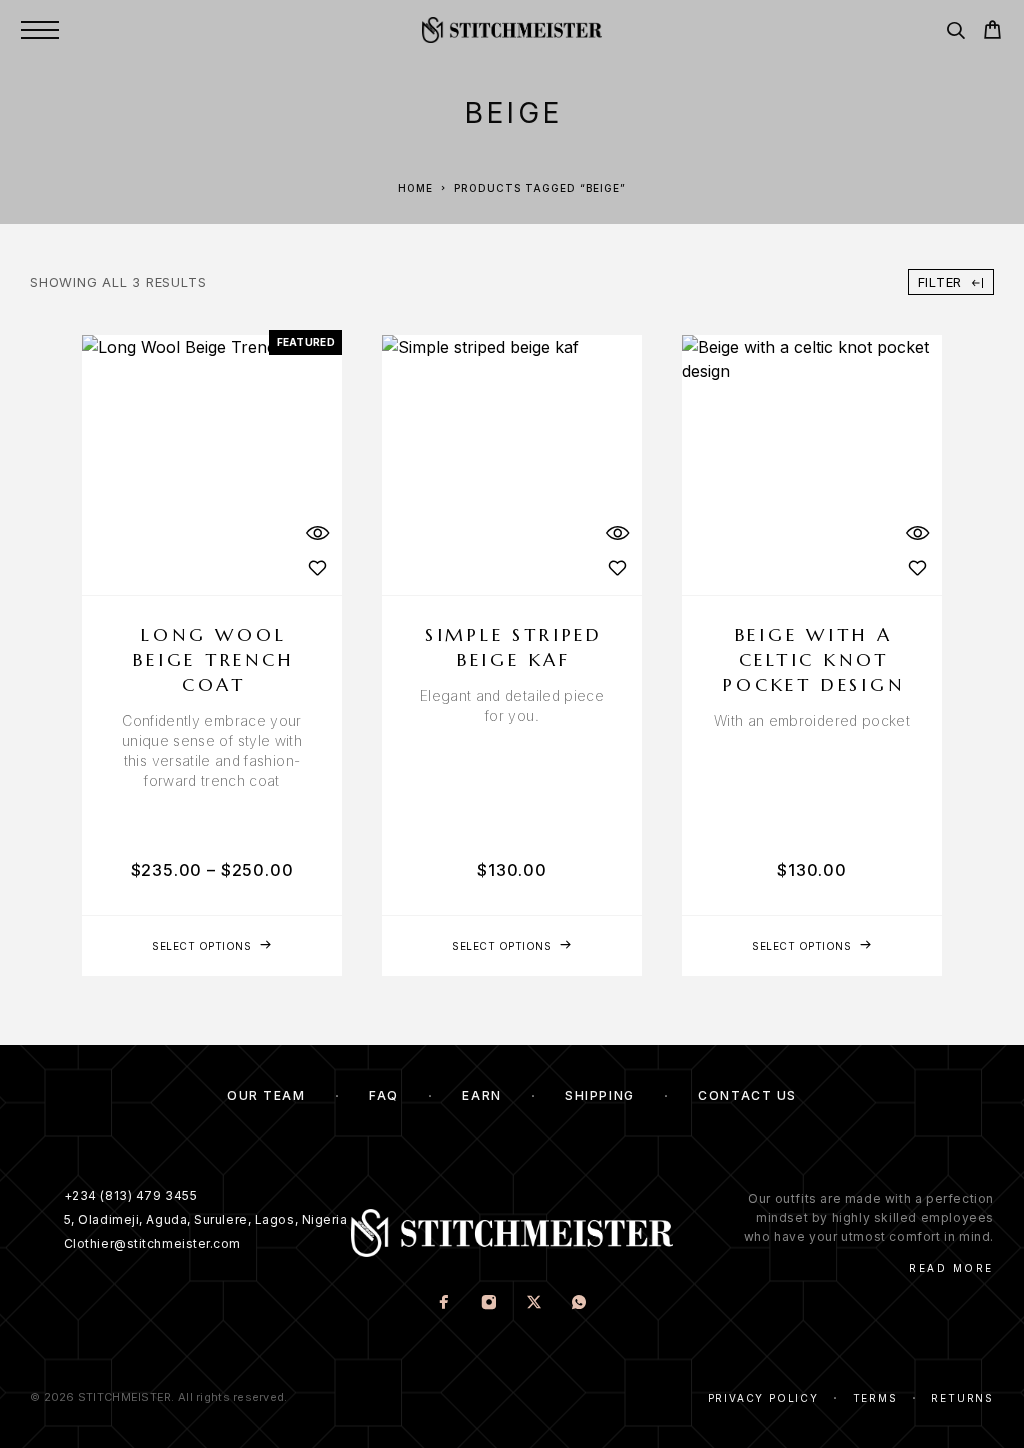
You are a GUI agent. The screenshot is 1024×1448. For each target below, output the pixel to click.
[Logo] (512, 30)
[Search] (955, 33)
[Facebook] (444, 1304)
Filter (940, 282)
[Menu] (40, 30)
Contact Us (747, 1095)
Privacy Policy (763, 1398)
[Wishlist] (317, 567)
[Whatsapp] (579, 1304)
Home (415, 188)
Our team (266, 1095)
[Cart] (992, 32)
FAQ (384, 1095)
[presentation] (212, 751)
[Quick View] (317, 532)
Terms (875, 1398)
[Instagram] (489, 1304)
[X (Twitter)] (534, 1304)
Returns (962, 1398)
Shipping (599, 1095)
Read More (951, 1268)
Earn (481, 1095)
